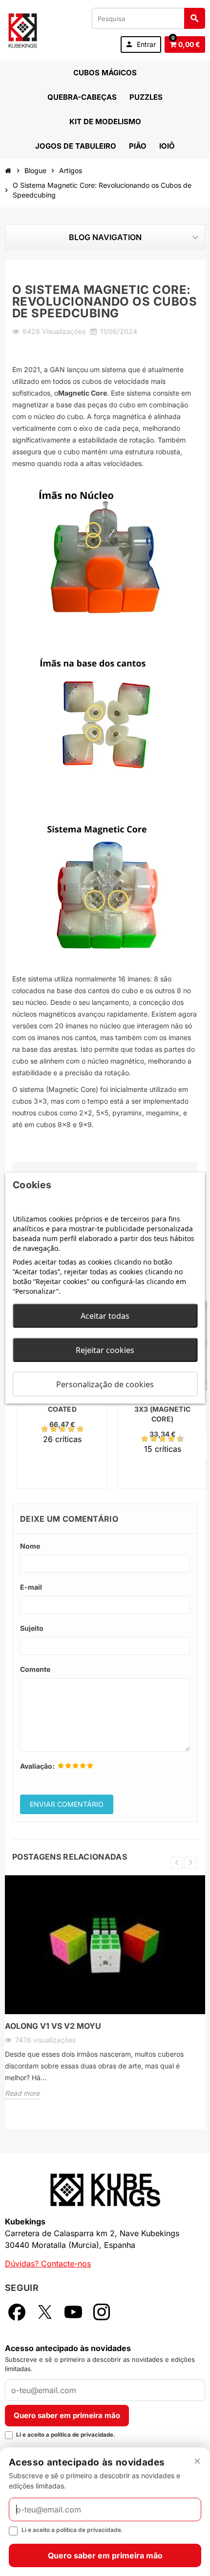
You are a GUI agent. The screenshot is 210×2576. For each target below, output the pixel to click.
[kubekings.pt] (23, 29)
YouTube (73, 2312)
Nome (30, 1546)
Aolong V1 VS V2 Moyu (53, 2026)
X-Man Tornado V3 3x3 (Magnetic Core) (162, 1409)
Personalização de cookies (105, 1384)
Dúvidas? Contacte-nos (48, 2264)
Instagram (102, 2312)
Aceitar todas (105, 1316)
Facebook (17, 2312)
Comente (35, 1669)
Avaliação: (37, 1766)
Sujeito (32, 1628)
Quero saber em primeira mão (67, 2415)
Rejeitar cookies (105, 1350)
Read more (22, 2093)
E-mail (31, 1587)
